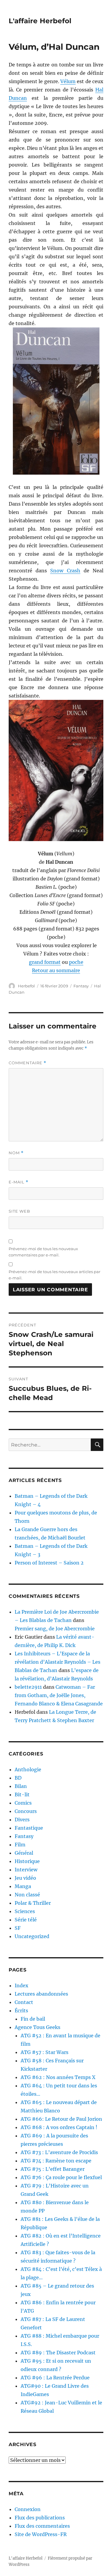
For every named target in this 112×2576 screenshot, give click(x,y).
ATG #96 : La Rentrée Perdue (55, 2378)
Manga (23, 1886)
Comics (23, 1803)
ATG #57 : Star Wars (45, 2052)
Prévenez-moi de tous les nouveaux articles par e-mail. (55, 1275)
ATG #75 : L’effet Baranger (53, 2169)
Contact (24, 2002)
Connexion (28, 2509)
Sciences (25, 1911)
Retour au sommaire (56, 970)
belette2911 (28, 1687)
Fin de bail (33, 2019)
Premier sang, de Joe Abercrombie (55, 1629)
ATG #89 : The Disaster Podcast (58, 2353)
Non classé (27, 1895)
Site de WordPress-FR (41, 2534)
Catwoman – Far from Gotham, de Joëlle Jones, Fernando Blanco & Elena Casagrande (59, 1695)
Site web (19, 1211)
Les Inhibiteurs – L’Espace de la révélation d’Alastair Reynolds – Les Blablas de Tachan (57, 1662)
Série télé (26, 1920)
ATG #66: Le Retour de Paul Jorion (61, 2119)
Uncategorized (32, 1936)
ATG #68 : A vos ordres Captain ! (59, 2127)
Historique (27, 1861)
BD (18, 1778)
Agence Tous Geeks (37, 2027)
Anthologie (28, 1769)
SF (18, 1928)
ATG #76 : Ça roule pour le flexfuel (61, 2177)
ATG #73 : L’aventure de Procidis (59, 2152)
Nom (16, 1153)
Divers (22, 1820)
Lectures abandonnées (41, 1994)
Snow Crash (65, 571)
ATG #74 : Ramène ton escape (56, 2161)
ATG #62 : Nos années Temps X (58, 2077)
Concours (26, 1811)
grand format (45, 962)
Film (20, 1845)
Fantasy (81, 986)
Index (22, 1985)
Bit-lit (22, 1795)
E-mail (19, 1182)
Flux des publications (40, 2518)
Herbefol (26, 986)
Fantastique (29, 1828)
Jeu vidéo (25, 1878)
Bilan (21, 1786)
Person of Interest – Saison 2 (49, 1563)
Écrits (21, 2011)
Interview (26, 1870)
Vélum (68, 81)
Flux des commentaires (42, 2526)
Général (24, 1853)
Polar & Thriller (33, 1903)
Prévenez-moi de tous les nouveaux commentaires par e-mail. (43, 1252)
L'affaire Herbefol (40, 21)
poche (76, 962)
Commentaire (27, 1063)
